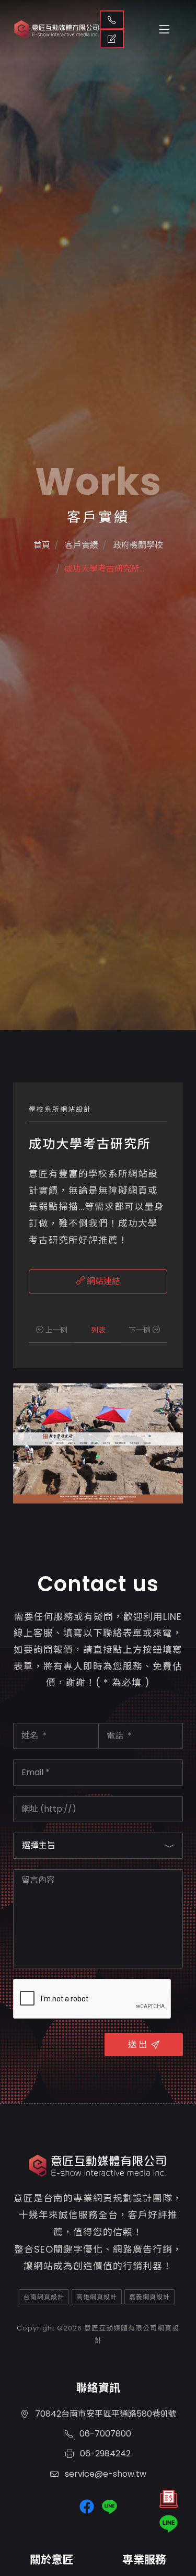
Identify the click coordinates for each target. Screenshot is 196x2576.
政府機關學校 (137, 545)
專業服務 (144, 2560)
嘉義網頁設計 (149, 2297)
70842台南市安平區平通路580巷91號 (105, 2414)
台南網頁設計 (44, 2297)
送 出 (137, 2044)
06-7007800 (104, 2434)
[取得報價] (169, 2502)
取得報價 (112, 39)
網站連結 (102, 1281)
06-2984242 (104, 2453)
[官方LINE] (169, 2524)
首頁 (42, 545)
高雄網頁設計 (97, 2297)
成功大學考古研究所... (104, 569)
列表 (98, 1330)
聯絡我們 (112, 20)
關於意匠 (52, 2560)
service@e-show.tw (105, 2474)
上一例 (55, 1330)
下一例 (141, 1330)
